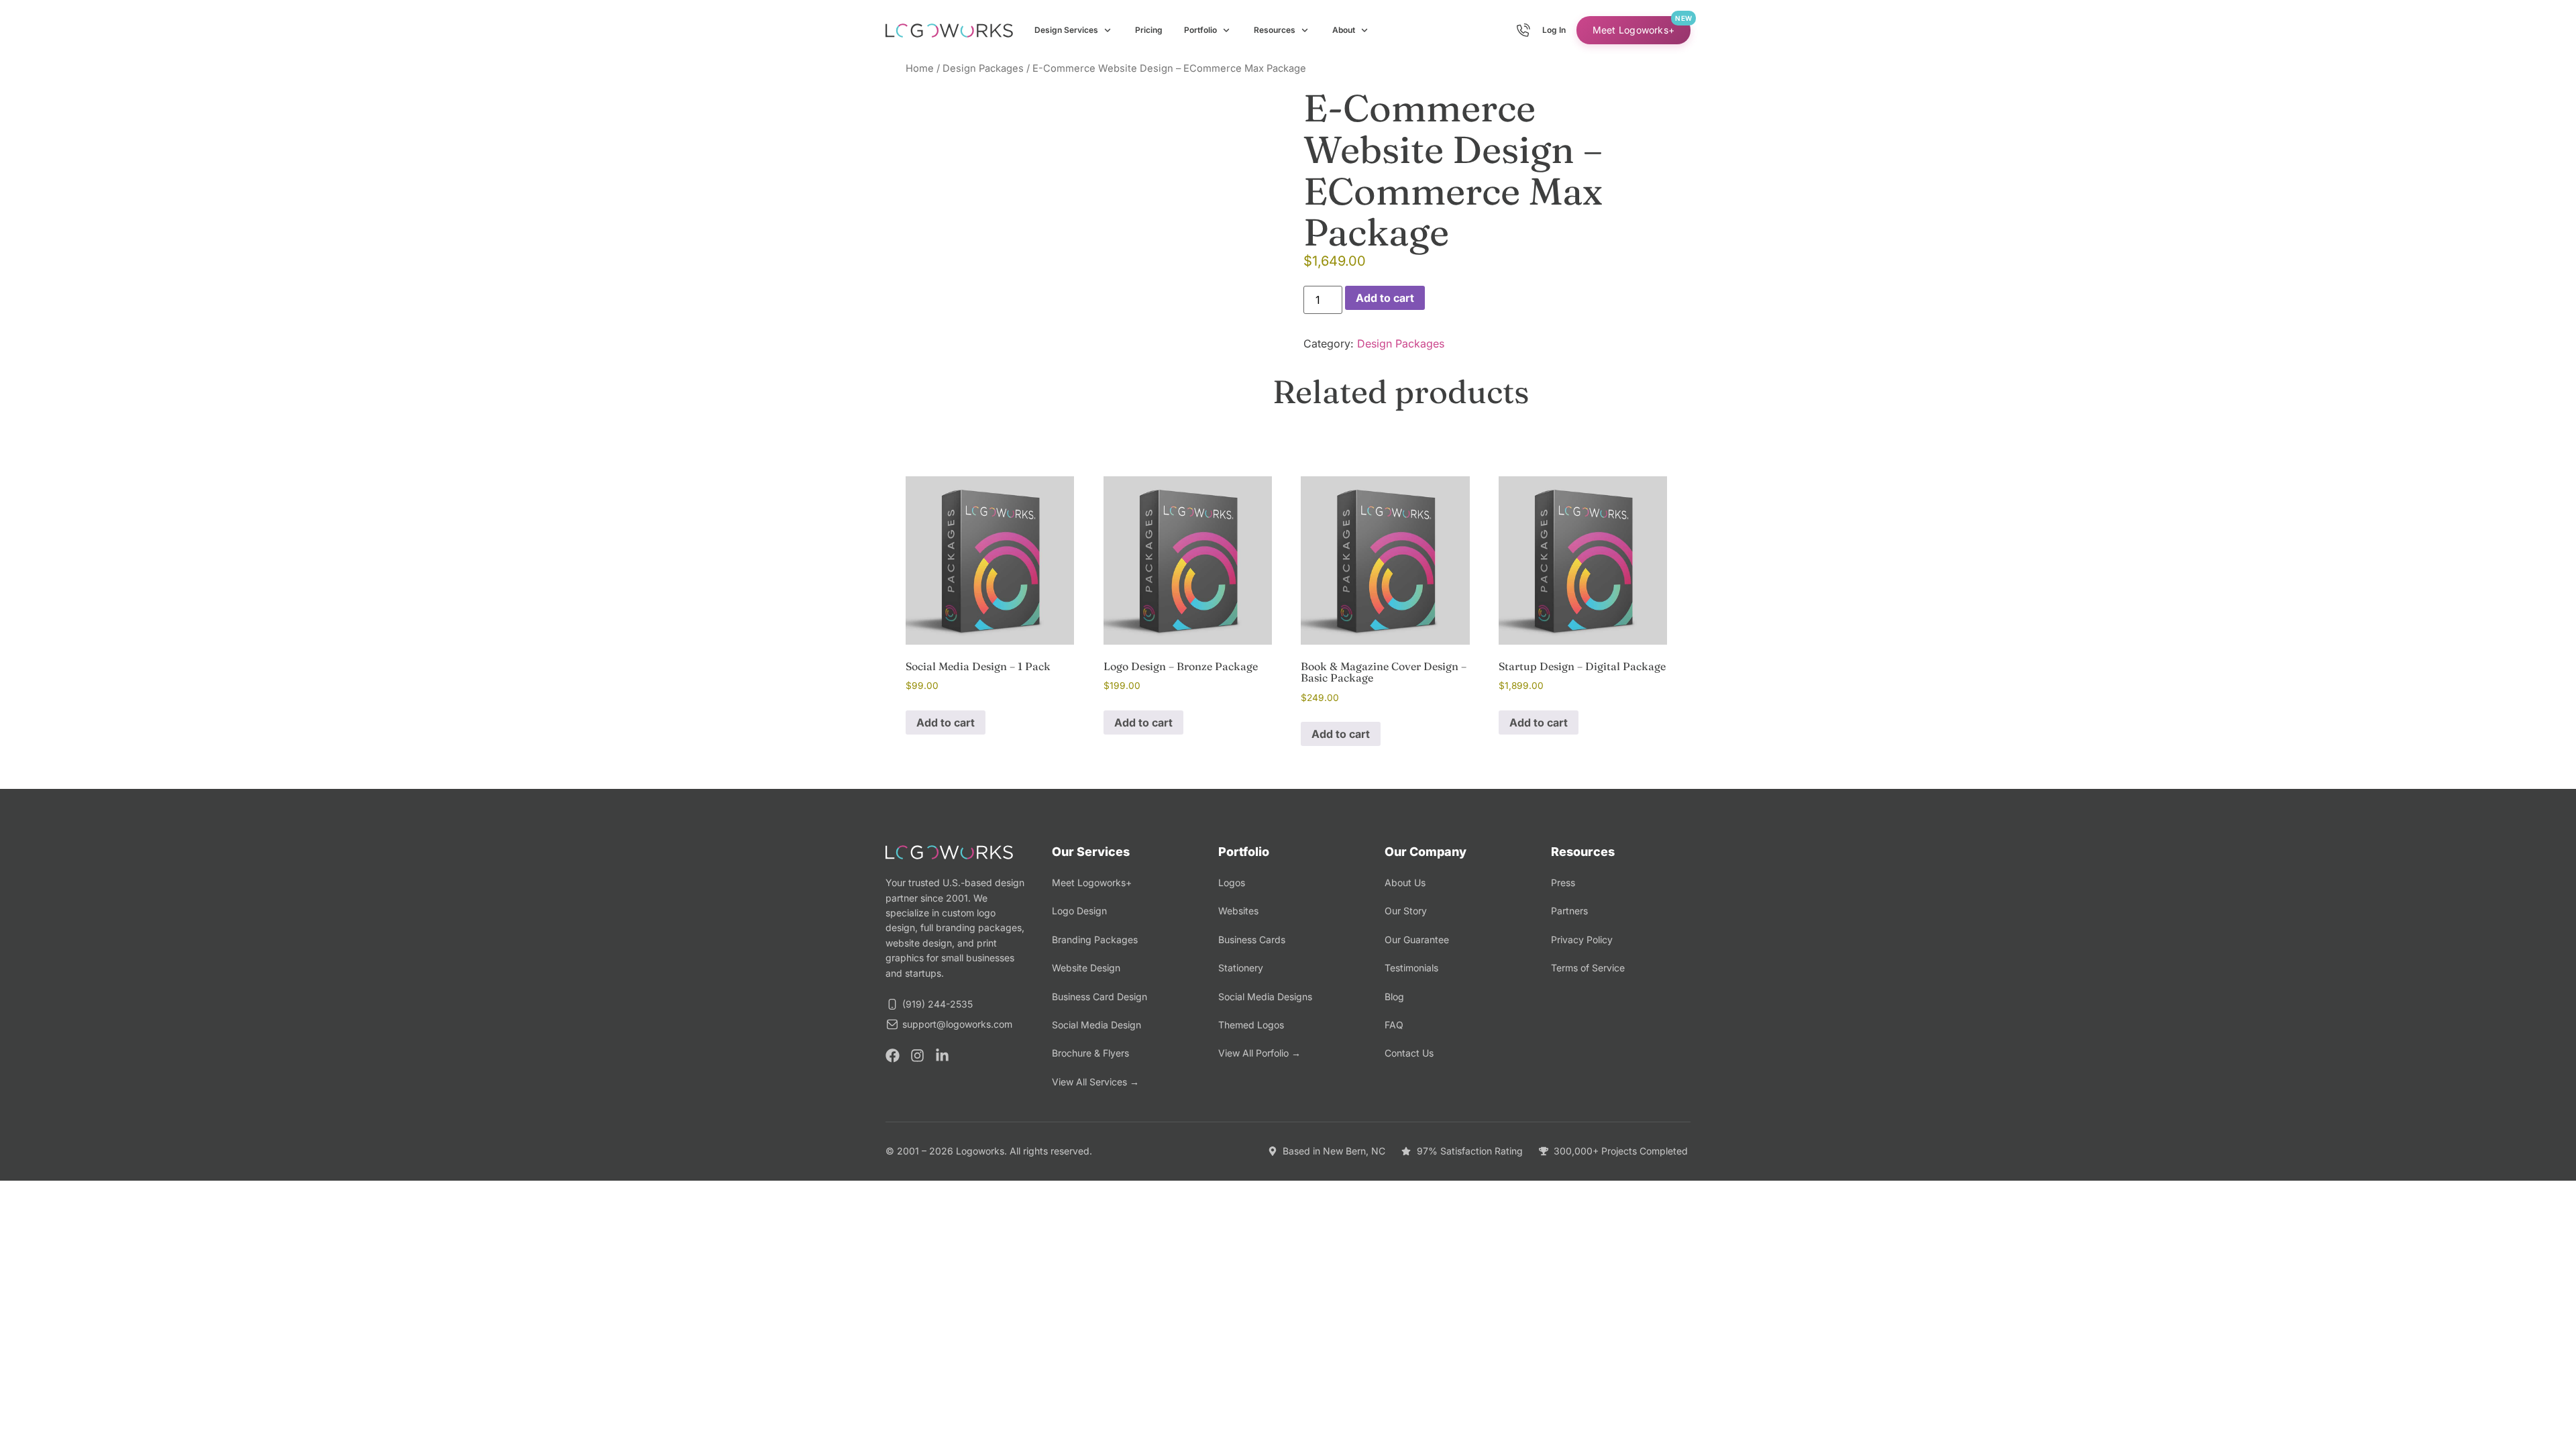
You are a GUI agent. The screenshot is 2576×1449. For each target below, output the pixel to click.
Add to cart (1385, 298)
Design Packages (983, 68)
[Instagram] (917, 1056)
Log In (1554, 30)
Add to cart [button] (946, 722)
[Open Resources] (1305, 30)
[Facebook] (893, 1056)
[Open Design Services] (1108, 30)
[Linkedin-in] (942, 1056)
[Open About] (1364, 30)
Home (920, 68)
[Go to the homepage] (949, 31)
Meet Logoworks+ (1633, 30)
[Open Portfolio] (1226, 30)
